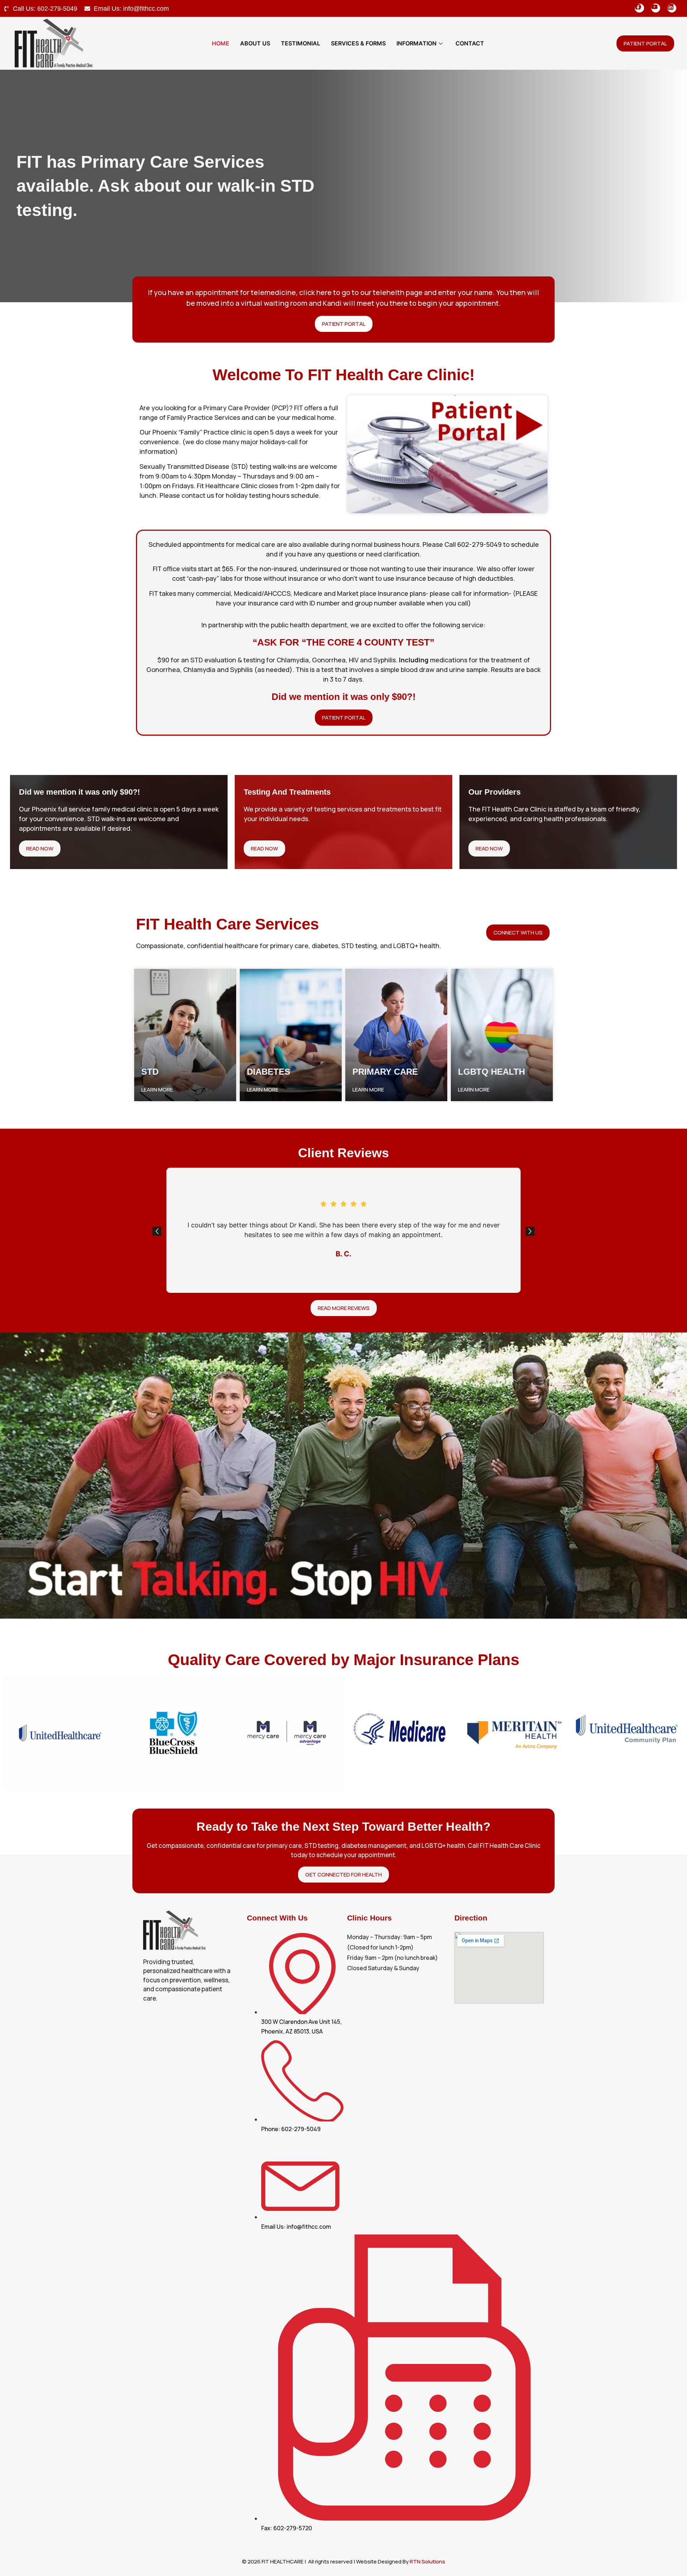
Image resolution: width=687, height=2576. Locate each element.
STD (150, 1072)
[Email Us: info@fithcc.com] (87, 9)
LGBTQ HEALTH (491, 1072)
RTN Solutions (427, 2562)
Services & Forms (358, 43)
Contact (470, 43)
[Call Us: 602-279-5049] (6, 9)
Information (416, 43)
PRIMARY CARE (385, 1072)
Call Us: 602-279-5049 (45, 9)
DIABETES (269, 1072)
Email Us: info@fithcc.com (131, 9)
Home (221, 43)
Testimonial (301, 43)
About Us (255, 43)
